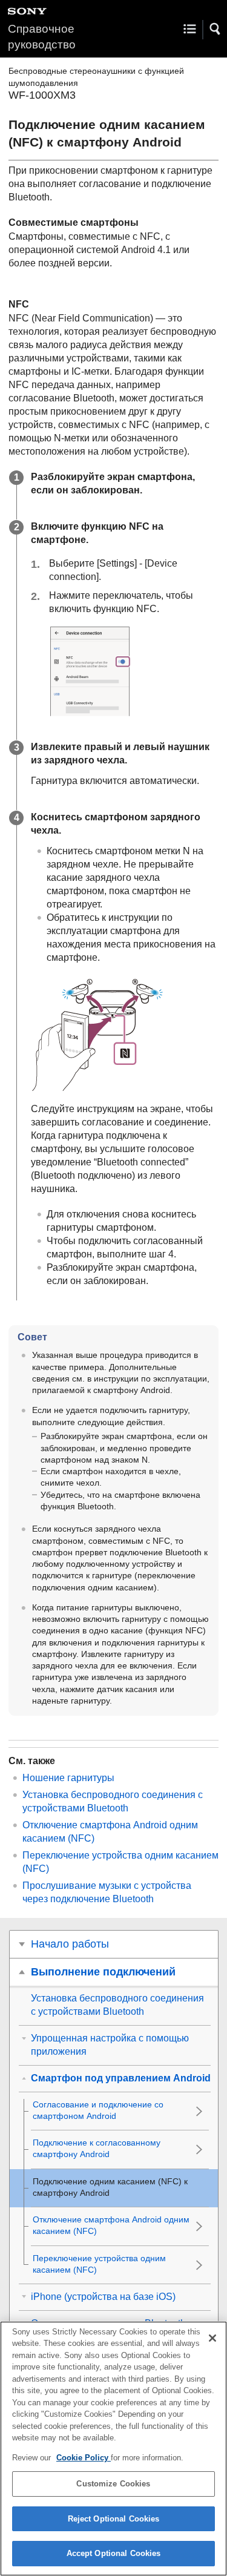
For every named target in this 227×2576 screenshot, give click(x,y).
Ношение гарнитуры (68, 1778)
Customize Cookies (113, 2484)
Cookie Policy (84, 2458)
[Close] (212, 2338)
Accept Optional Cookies (114, 2553)
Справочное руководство (42, 37)
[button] (215, 29)
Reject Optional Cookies (114, 2519)
